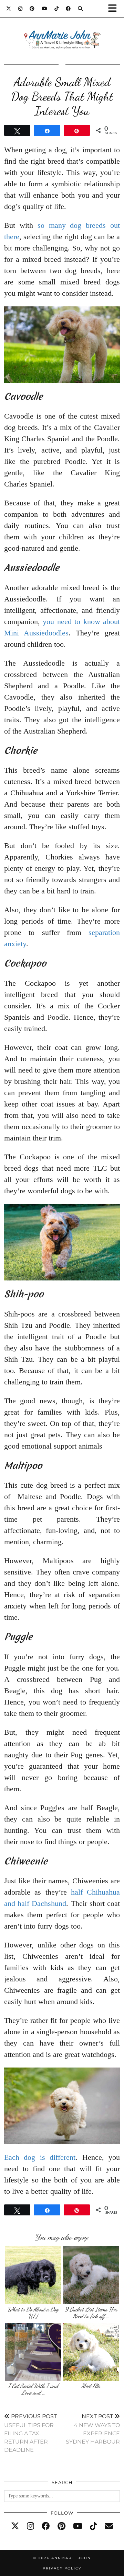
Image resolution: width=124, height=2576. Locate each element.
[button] (115, 9)
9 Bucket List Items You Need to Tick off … (91, 2313)
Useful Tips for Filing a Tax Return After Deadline (30, 2433)
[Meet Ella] (91, 2352)
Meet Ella (91, 2386)
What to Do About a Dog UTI (33, 2313)
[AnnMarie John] (62, 31)
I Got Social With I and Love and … (33, 2389)
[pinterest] (61, 2526)
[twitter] (15, 2526)
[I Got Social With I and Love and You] (33, 2352)
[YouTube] (45, 9)
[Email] (109, 2526)
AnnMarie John (71, 2558)
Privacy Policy (62, 2568)
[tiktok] (94, 2526)
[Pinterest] (32, 9)
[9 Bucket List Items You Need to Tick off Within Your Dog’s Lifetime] (91, 2275)
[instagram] (30, 2526)
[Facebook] (68, 9)
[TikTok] (57, 9)
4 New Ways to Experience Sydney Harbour (93, 2429)
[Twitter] (9, 9)
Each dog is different (40, 2157)
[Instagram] (20, 9)
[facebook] (46, 2526)
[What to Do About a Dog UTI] (33, 2275)
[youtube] (78, 2526)
